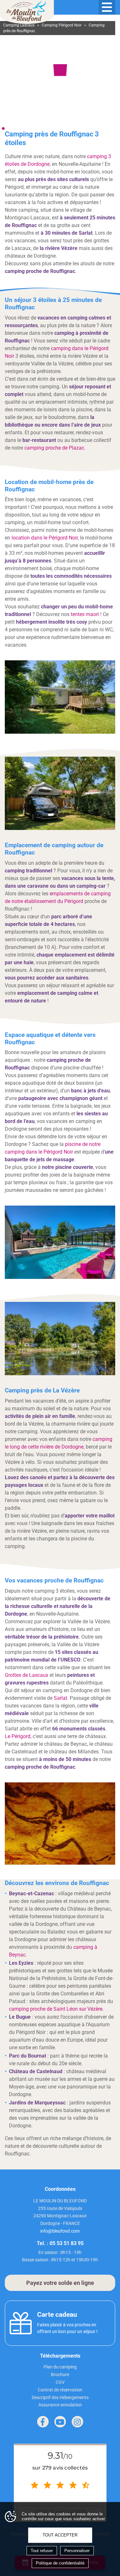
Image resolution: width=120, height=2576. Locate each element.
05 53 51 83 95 (67, 2243)
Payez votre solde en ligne (60, 2283)
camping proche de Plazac (54, 448)
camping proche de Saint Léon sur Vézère (56, 2009)
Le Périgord (18, 1736)
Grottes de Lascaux (27, 1675)
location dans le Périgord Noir (45, 538)
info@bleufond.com (60, 2231)
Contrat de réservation (60, 2390)
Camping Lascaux (19, 25)
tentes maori (85, 614)
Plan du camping (60, 2367)
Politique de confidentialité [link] (60, 2563)
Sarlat (60, 1698)
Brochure (60, 2374)
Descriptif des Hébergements (60, 2397)
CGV (60, 2382)
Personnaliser (77, 2551)
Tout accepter (60, 2535)
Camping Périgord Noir (62, 25)
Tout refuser (42, 2551)
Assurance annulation (60, 2405)
